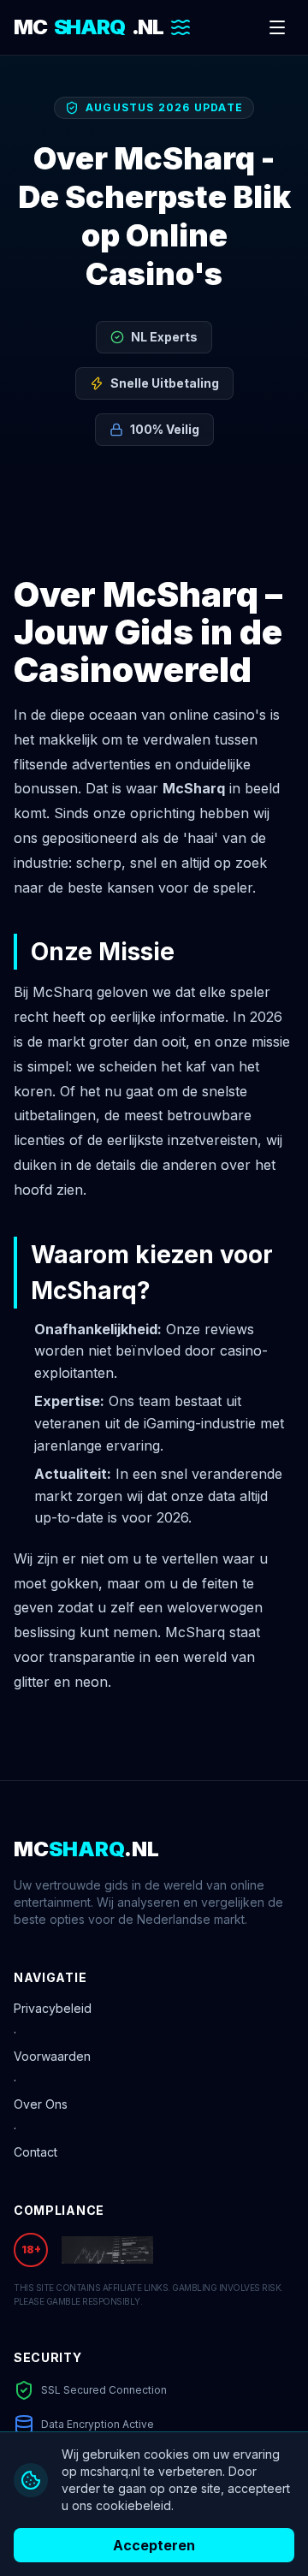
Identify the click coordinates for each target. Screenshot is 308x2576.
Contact (36, 2152)
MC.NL (89, 27)
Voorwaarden (52, 2056)
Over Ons (41, 2104)
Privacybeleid (53, 2008)
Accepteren (154, 2545)
